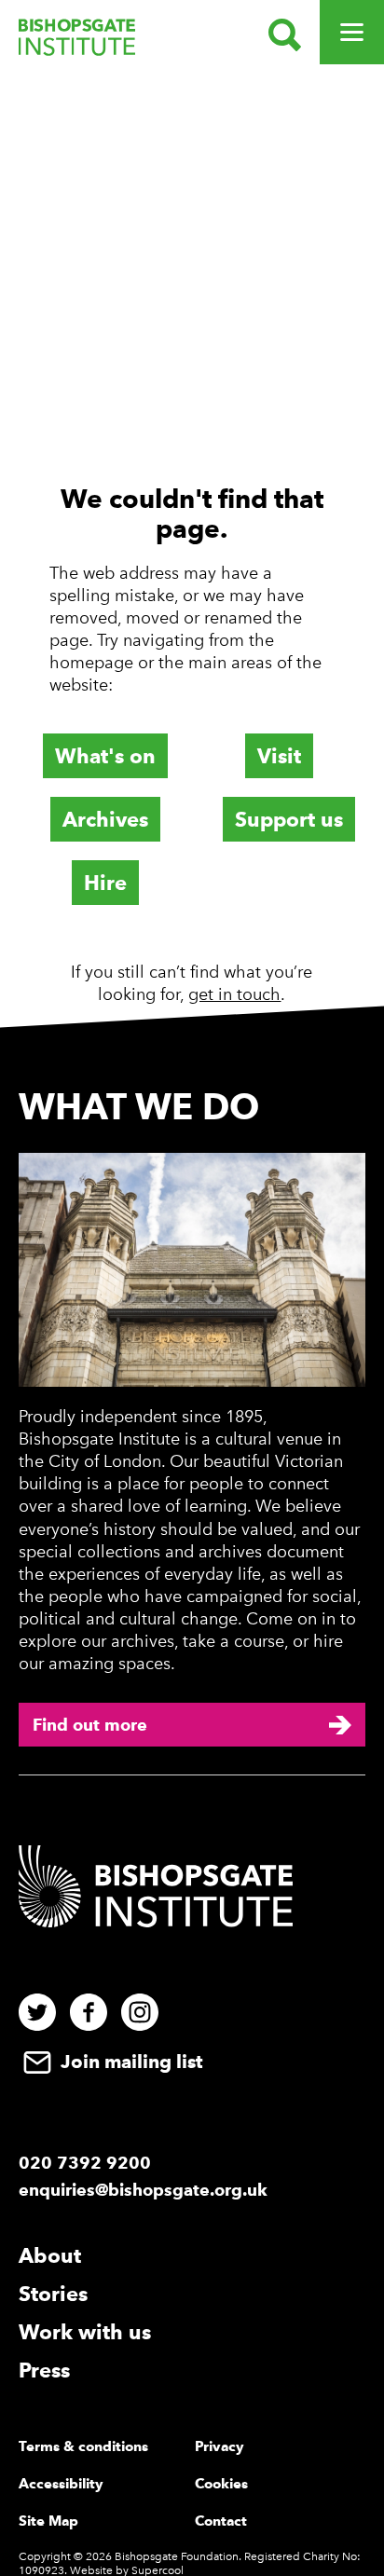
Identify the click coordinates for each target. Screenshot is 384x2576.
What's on (105, 756)
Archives (105, 819)
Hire (105, 883)
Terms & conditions (83, 2446)
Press (44, 2370)
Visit (279, 756)
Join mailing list (129, 2062)
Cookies (221, 2484)
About (50, 2255)
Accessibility (61, 2484)
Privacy (219, 2446)
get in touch (234, 994)
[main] (192, 551)
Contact (221, 2521)
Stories (53, 2294)
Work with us (85, 2332)
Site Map (48, 2521)
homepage (91, 663)
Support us (289, 819)
